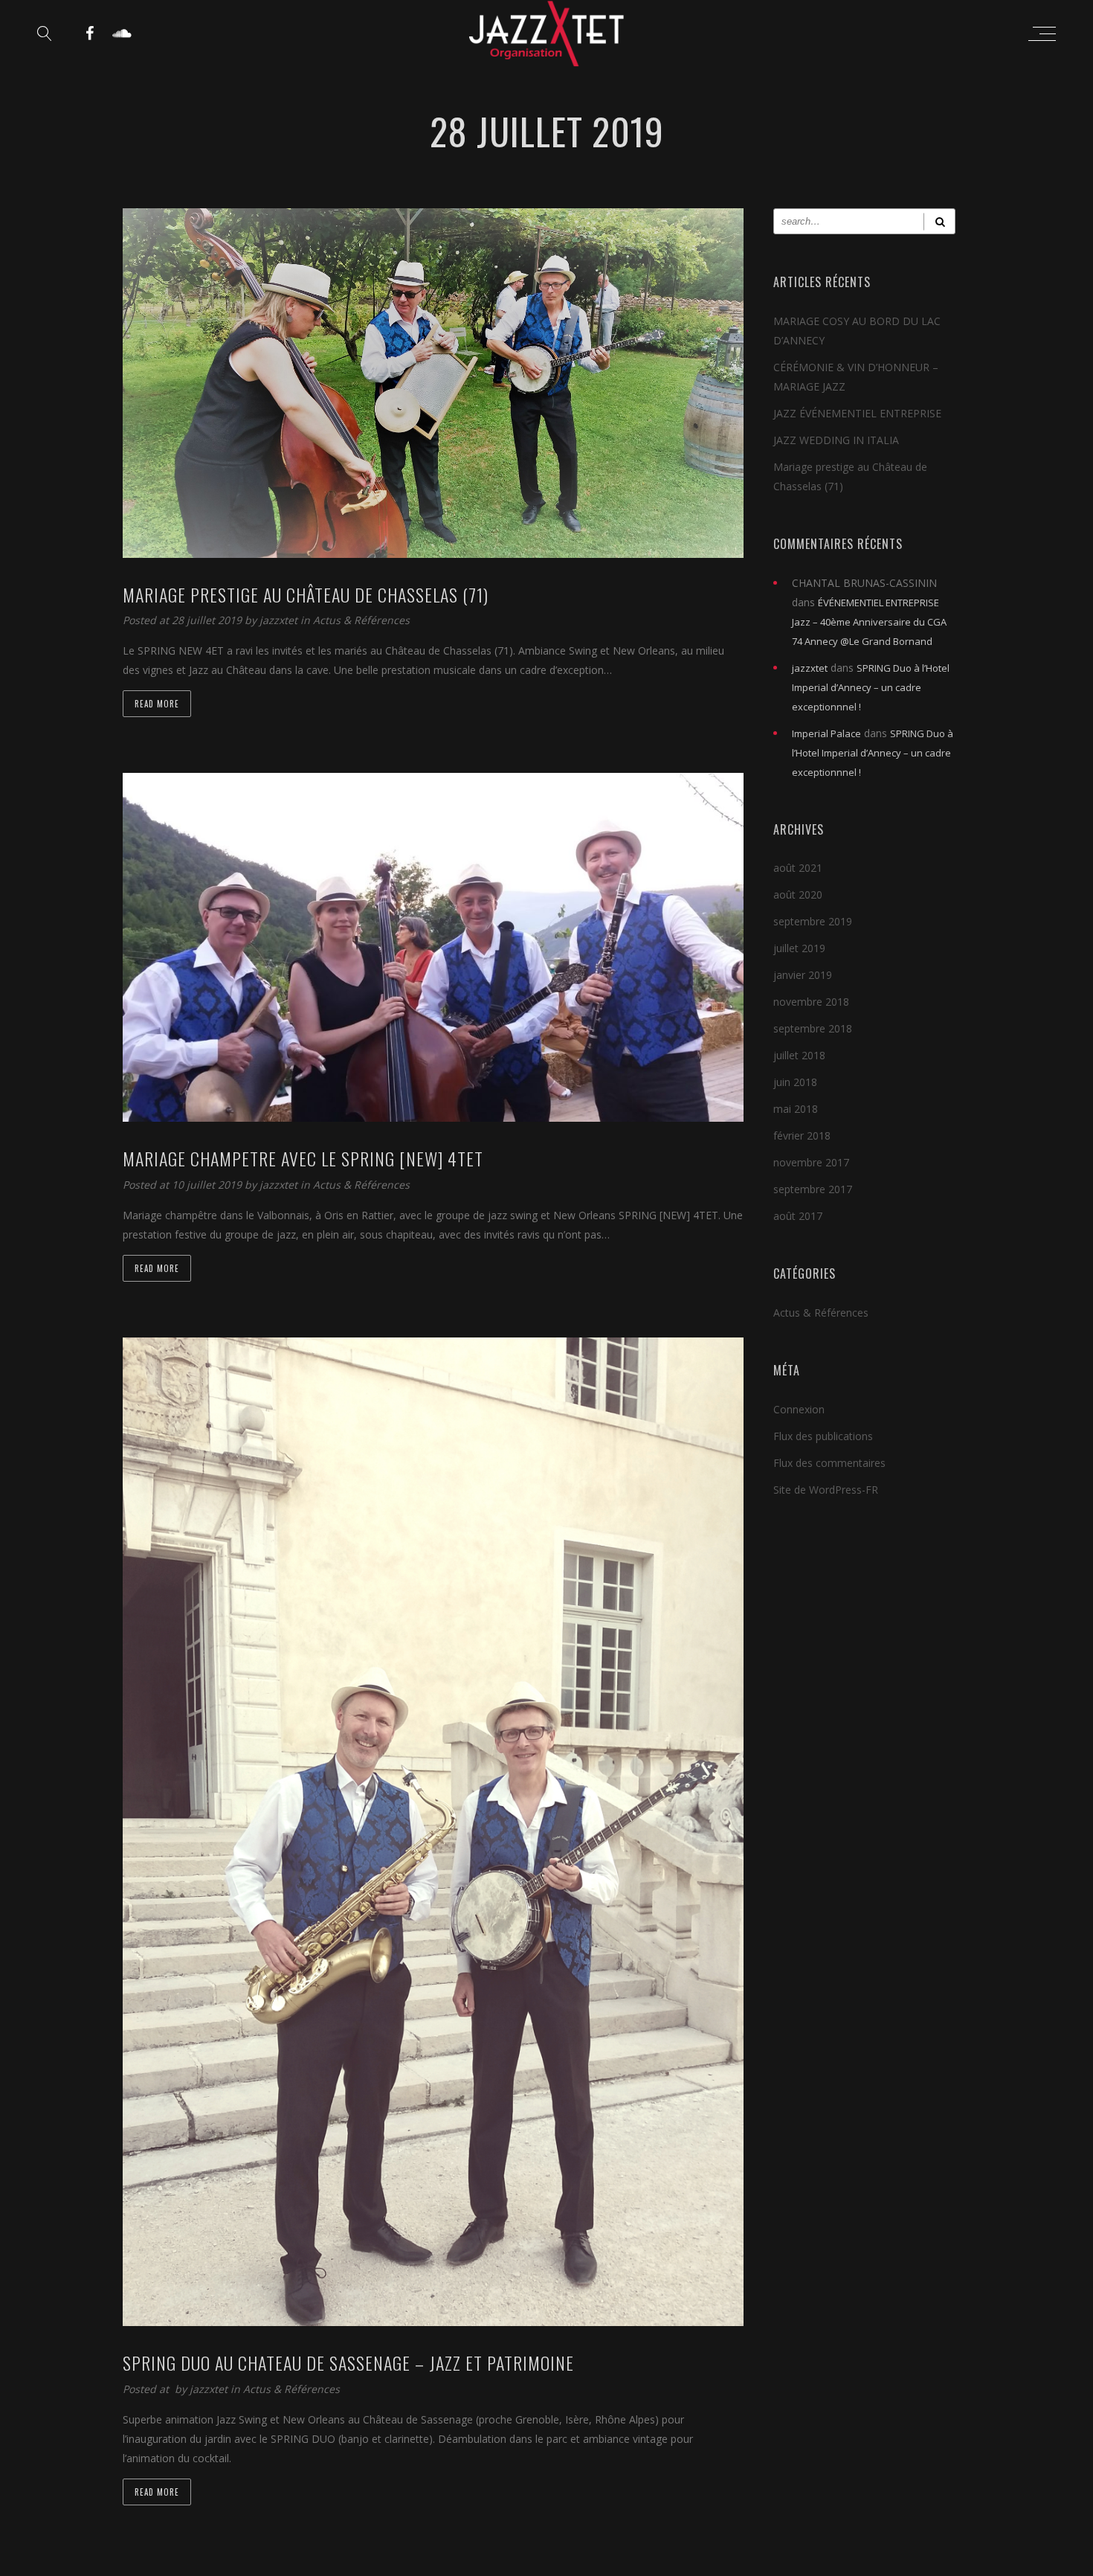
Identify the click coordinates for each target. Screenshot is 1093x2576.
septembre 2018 (813, 1028)
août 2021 (798, 868)
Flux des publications (823, 1436)
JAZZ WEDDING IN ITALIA (836, 440)
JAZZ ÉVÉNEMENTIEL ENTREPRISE (857, 413)
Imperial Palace (826, 733)
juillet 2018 (799, 1055)
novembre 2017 (811, 1162)
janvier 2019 (803, 975)
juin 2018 (795, 1082)
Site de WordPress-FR (826, 1490)
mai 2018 (796, 1109)
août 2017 (798, 1216)
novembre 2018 (811, 1002)
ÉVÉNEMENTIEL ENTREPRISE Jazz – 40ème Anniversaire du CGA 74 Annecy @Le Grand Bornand (869, 622)
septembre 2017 (813, 1189)
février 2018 (802, 1136)
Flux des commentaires (829, 1463)
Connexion (799, 1409)
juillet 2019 (799, 948)
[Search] (939, 221)
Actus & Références (361, 620)
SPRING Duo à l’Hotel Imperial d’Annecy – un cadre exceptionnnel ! (871, 687)
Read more (157, 704)
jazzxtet (280, 620)
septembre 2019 (813, 921)
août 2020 (798, 894)
